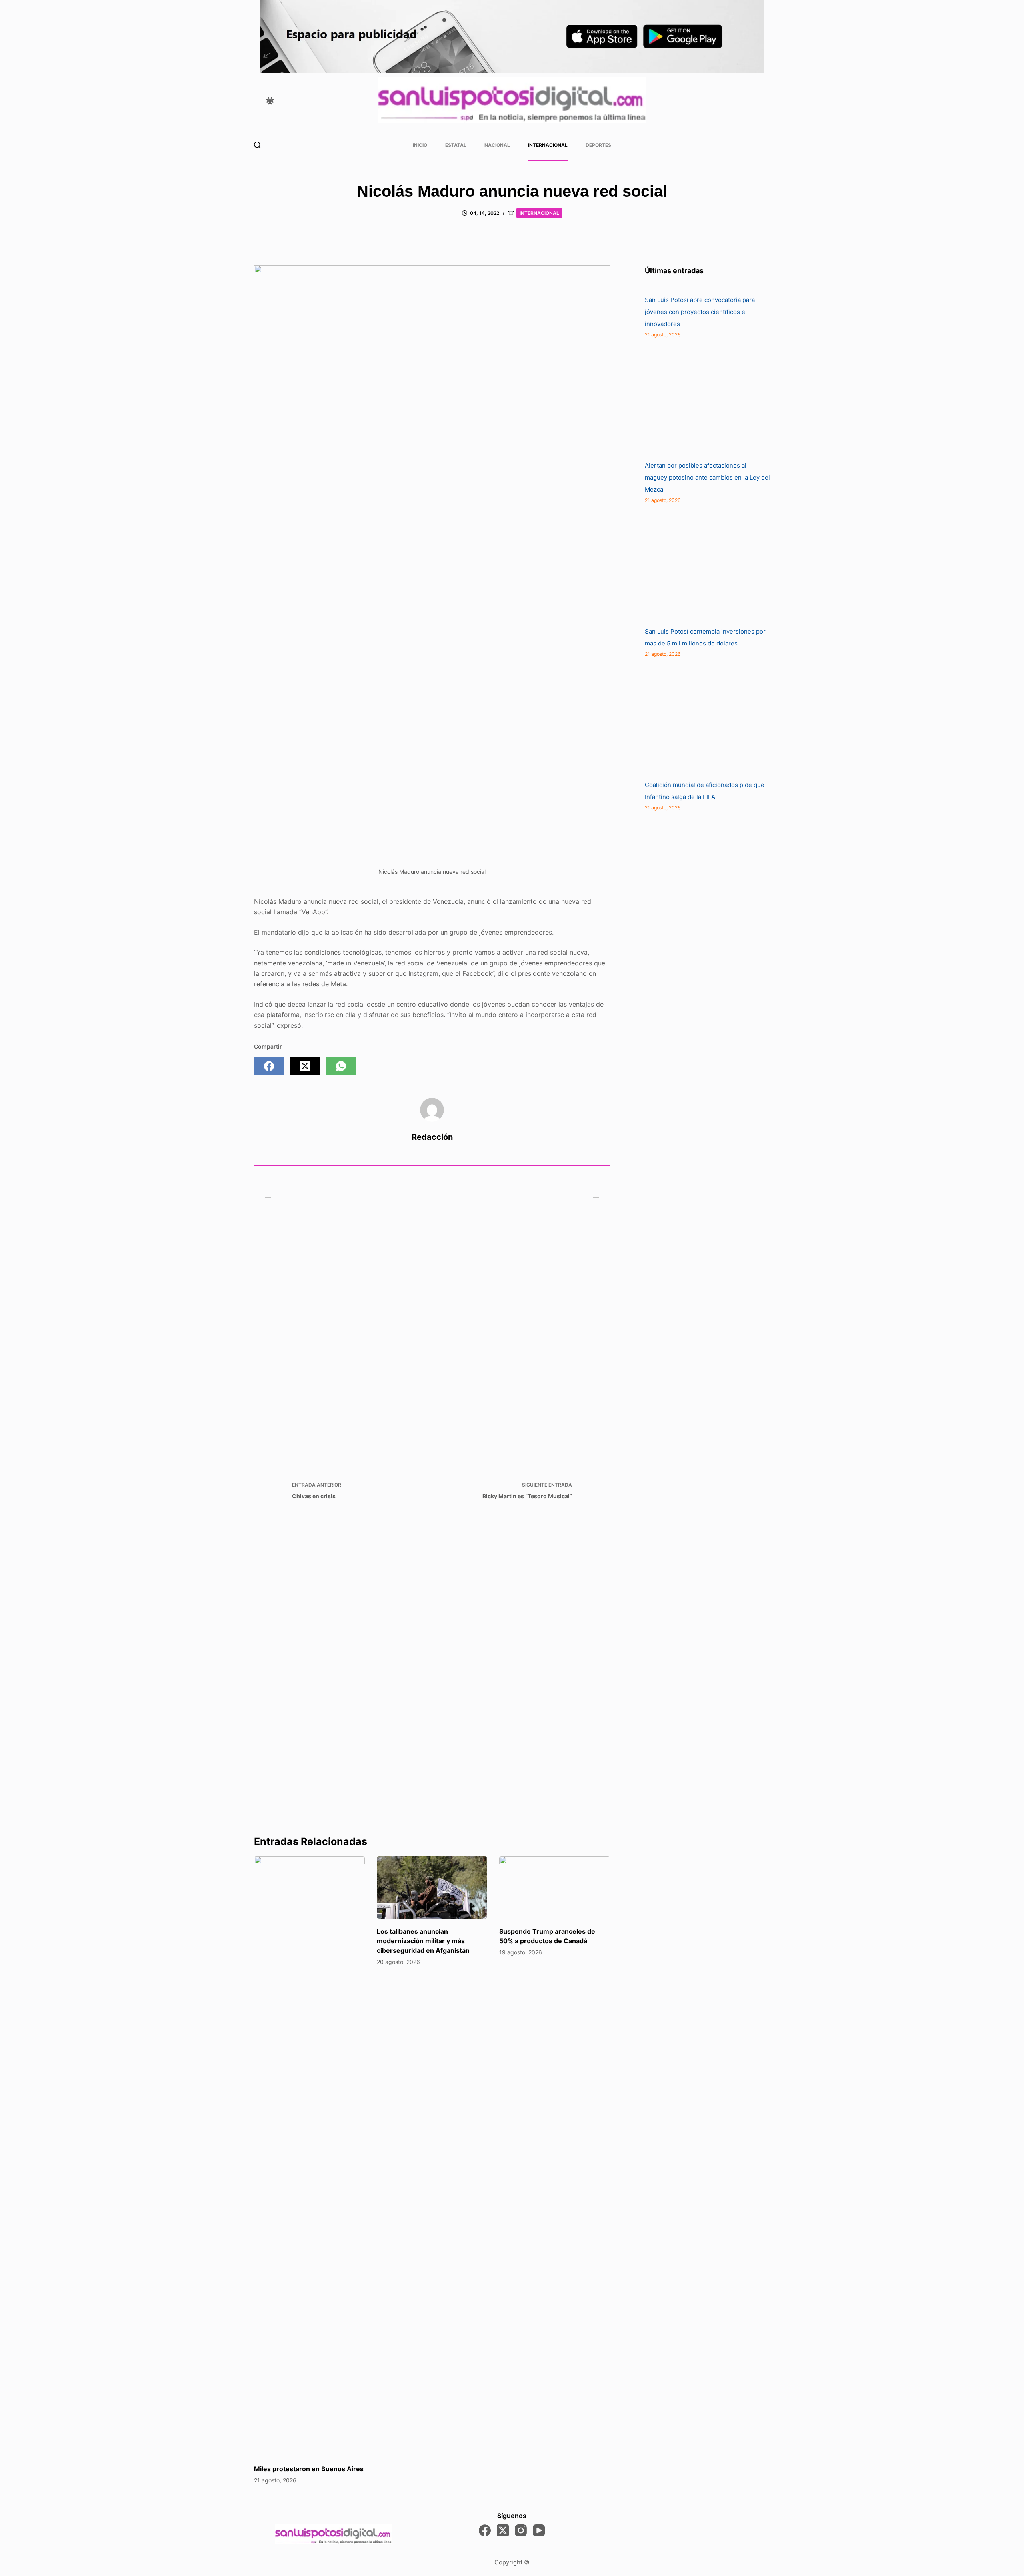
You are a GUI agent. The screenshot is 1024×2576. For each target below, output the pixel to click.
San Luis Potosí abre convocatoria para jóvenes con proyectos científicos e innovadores (700, 312)
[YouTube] (539, 2530)
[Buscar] (257, 145)
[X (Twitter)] (305, 1066)
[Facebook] (269, 1066)
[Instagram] (521, 2530)
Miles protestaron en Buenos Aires (309, 2469)
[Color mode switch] (270, 101)
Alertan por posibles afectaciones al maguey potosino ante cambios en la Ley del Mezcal (707, 477)
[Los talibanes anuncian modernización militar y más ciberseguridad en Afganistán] (432, 1887)
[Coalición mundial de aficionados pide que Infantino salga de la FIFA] (705, 719)
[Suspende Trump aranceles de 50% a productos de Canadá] (555, 1887)
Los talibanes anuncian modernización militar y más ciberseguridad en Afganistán (423, 1941)
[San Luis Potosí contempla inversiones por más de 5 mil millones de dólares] (705, 566)
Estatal (456, 145)
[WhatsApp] (341, 1066)
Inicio (420, 145)
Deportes (598, 145)
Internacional (548, 145)
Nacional (497, 145)
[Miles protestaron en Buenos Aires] (309, 2156)
